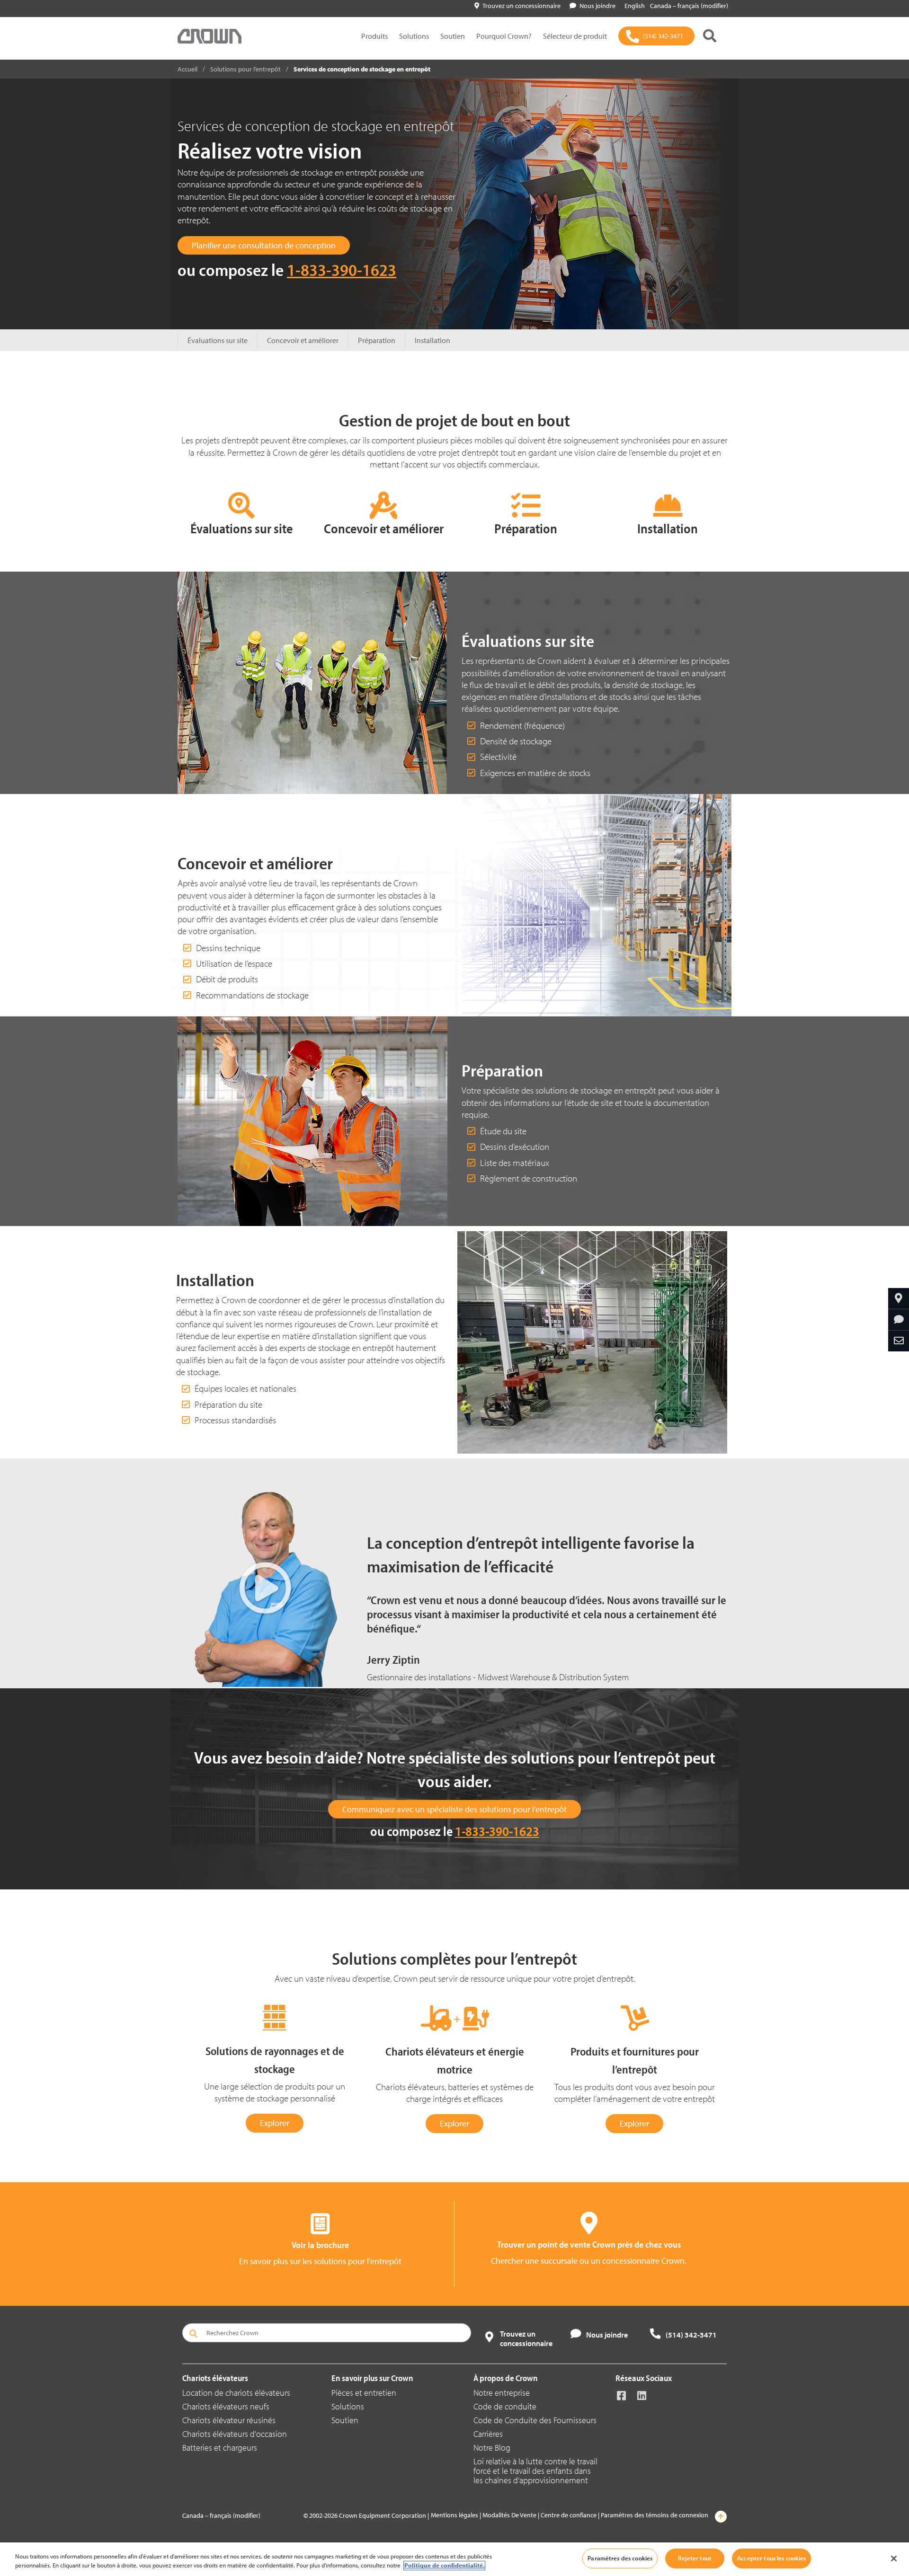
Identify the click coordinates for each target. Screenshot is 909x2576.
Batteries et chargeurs (220, 2448)
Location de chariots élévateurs (236, 2393)
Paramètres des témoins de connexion (655, 2515)
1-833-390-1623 (342, 269)
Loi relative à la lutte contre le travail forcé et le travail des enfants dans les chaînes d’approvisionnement (535, 2471)
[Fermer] (894, 2558)
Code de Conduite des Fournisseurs (535, 2420)
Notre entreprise (502, 2393)
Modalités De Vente (509, 2515)
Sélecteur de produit (575, 36)
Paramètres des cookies (620, 2558)
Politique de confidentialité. (444, 2566)
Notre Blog (492, 2448)
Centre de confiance (569, 2515)
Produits (374, 36)
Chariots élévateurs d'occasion (235, 2434)
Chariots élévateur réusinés (229, 2420)
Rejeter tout (695, 2558)
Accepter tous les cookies (771, 2558)
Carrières (488, 2434)
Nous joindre (597, 6)
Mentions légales (454, 2515)
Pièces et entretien (364, 2393)
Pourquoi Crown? (504, 36)
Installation (432, 340)
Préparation (377, 340)
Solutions (414, 36)
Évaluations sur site (218, 340)
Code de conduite (505, 2406)
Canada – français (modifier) (689, 6)
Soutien (453, 36)
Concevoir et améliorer (303, 340)
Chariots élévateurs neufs (226, 2406)
